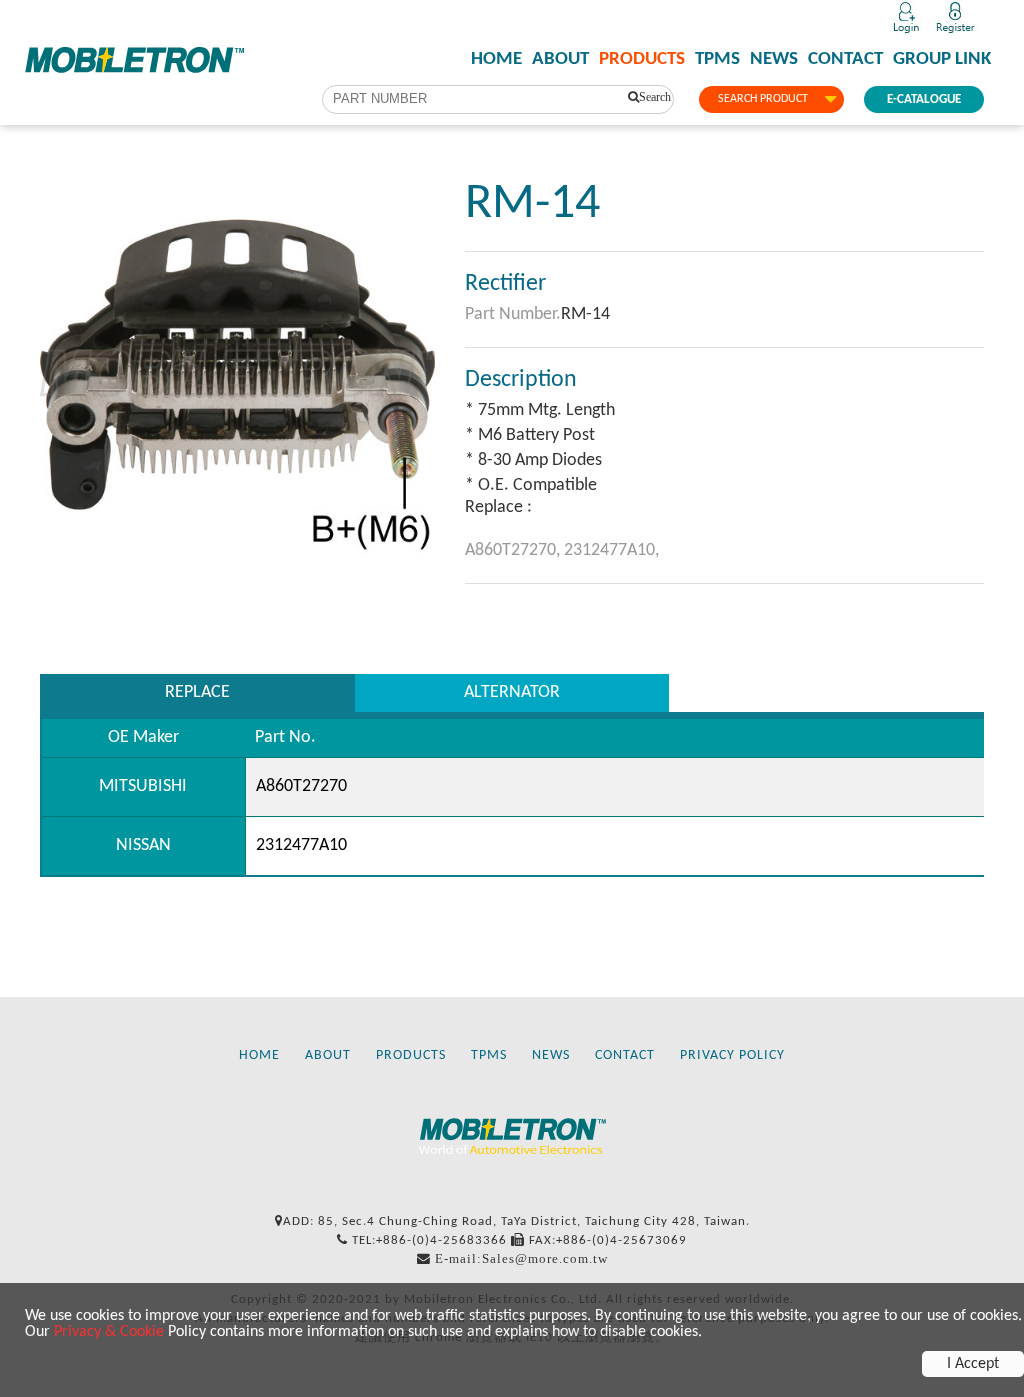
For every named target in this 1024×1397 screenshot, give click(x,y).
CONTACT (845, 60)
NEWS (774, 60)
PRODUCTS (642, 60)
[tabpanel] (237, 372)
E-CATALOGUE (924, 99)
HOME (496, 60)
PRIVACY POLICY (732, 1055)
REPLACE (197, 692)
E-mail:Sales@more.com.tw (521, 1258)
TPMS (717, 60)
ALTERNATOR (512, 692)
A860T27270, (514, 550)
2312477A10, (611, 550)
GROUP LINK (942, 60)
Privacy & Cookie (109, 1332)
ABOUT (560, 60)
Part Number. (513, 314)
